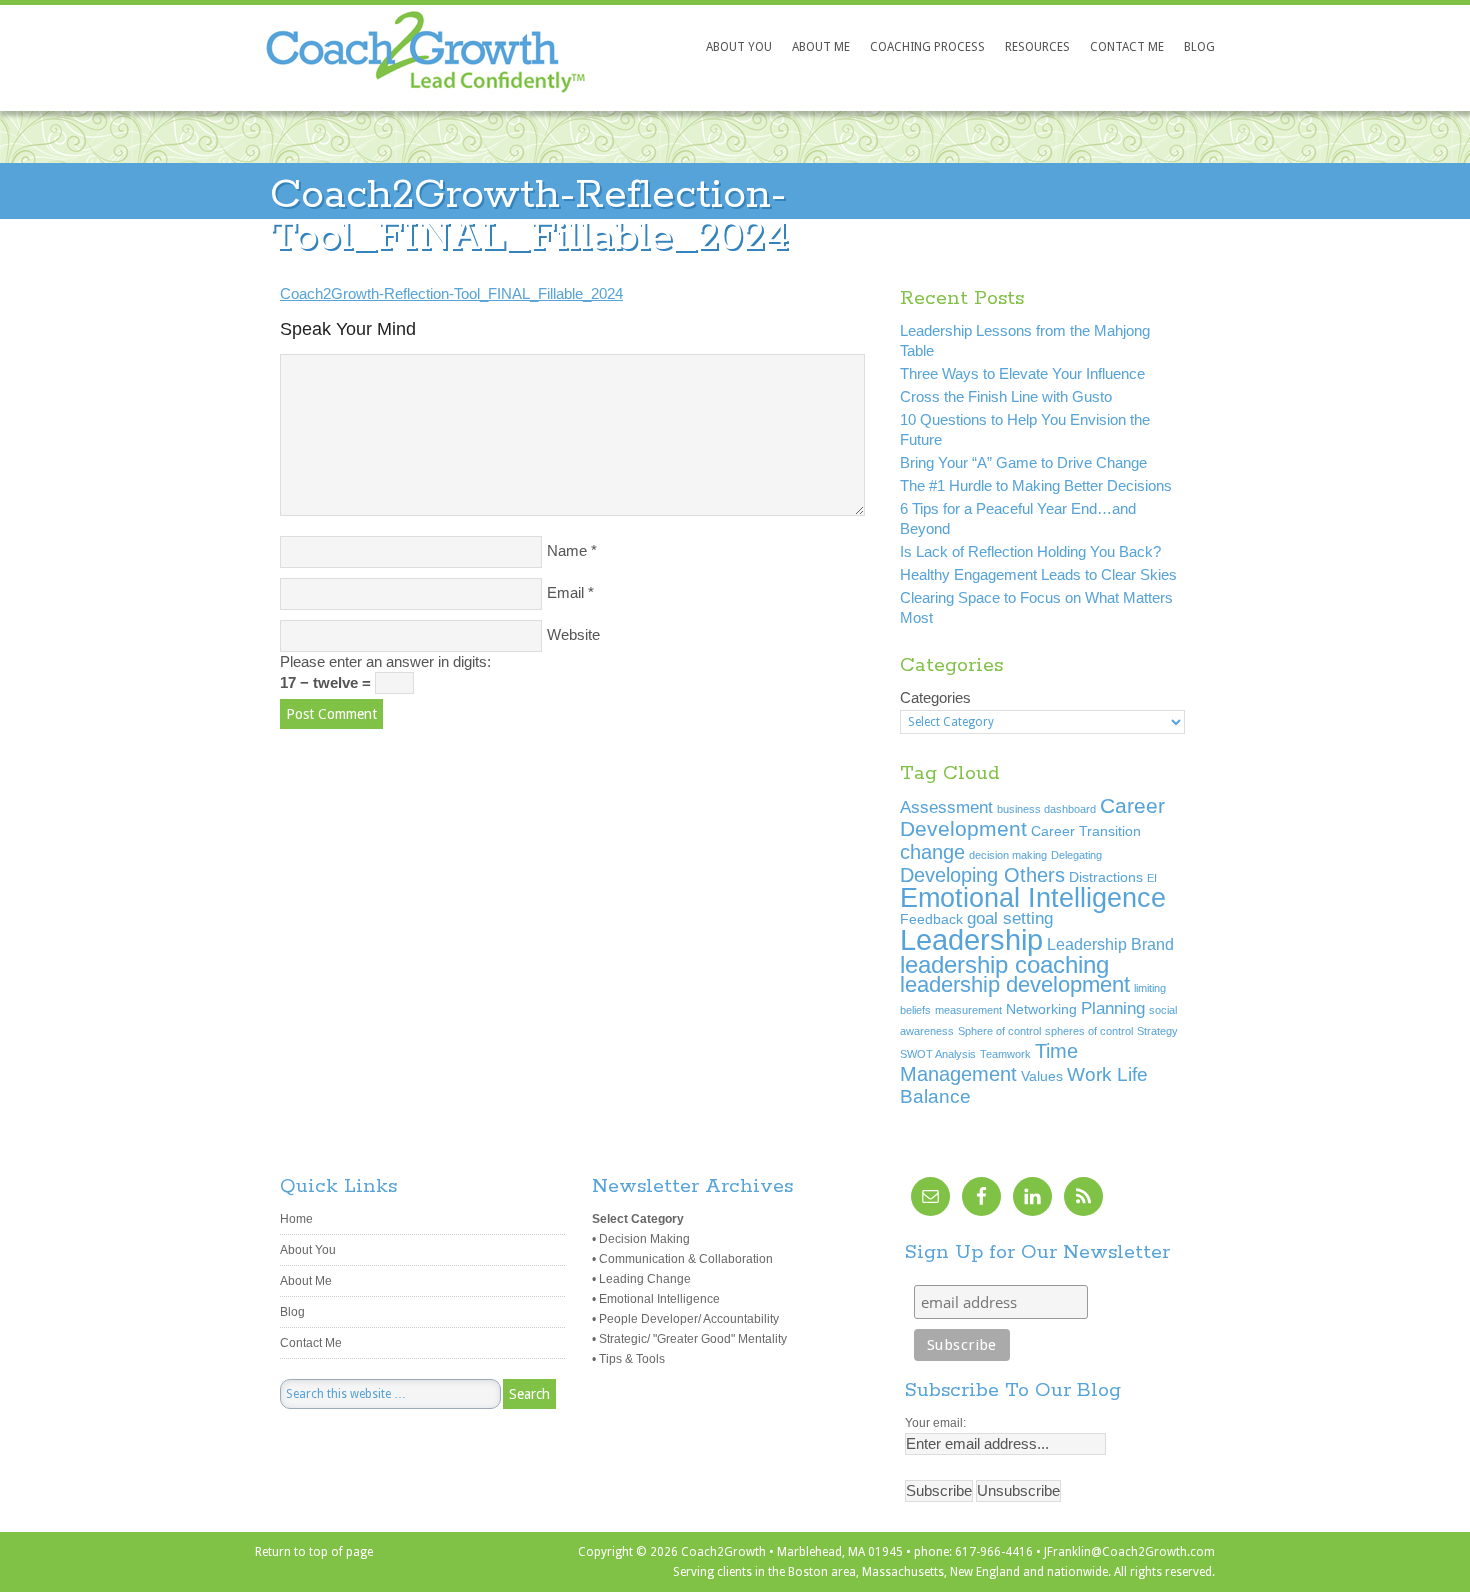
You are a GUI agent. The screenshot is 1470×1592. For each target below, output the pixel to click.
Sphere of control (999, 1031)
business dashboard (1046, 809)
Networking (1041, 1009)
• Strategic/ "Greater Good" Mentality (689, 1339)
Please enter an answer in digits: (385, 661)
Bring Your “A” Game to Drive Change (1023, 462)
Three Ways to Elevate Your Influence (1022, 373)
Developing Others (982, 875)
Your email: (935, 1423)
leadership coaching (1004, 965)
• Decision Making (641, 1239)
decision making (1008, 855)
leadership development (1015, 984)
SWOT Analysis (938, 1054)
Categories (935, 697)
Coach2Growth (392, 71)
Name (567, 550)
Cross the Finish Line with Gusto (1006, 396)
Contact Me (311, 1343)
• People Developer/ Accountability (685, 1319)
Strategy (1157, 1031)
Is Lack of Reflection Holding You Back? (1030, 551)
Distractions (1106, 877)
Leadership (971, 939)
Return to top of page (314, 1552)
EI (1152, 878)
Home (296, 1219)
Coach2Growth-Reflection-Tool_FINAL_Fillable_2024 (451, 293)
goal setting (1010, 918)
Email (565, 592)
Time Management (989, 1062)
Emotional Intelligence (1033, 897)
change (932, 852)
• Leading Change (641, 1279)
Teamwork (1005, 1054)
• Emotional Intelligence (656, 1299)
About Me (306, 1281)
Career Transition (1086, 831)
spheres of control (1089, 1031)
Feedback (931, 919)
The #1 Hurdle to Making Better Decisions (1036, 485)
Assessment (946, 807)
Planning (1113, 1008)
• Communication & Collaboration (682, 1259)
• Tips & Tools (628, 1359)
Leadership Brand (1110, 944)
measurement (968, 1010)
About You (308, 1250)
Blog (292, 1312)
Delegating (1076, 855)
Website (573, 634)
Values (1042, 1076)
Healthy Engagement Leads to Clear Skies (1038, 574)
